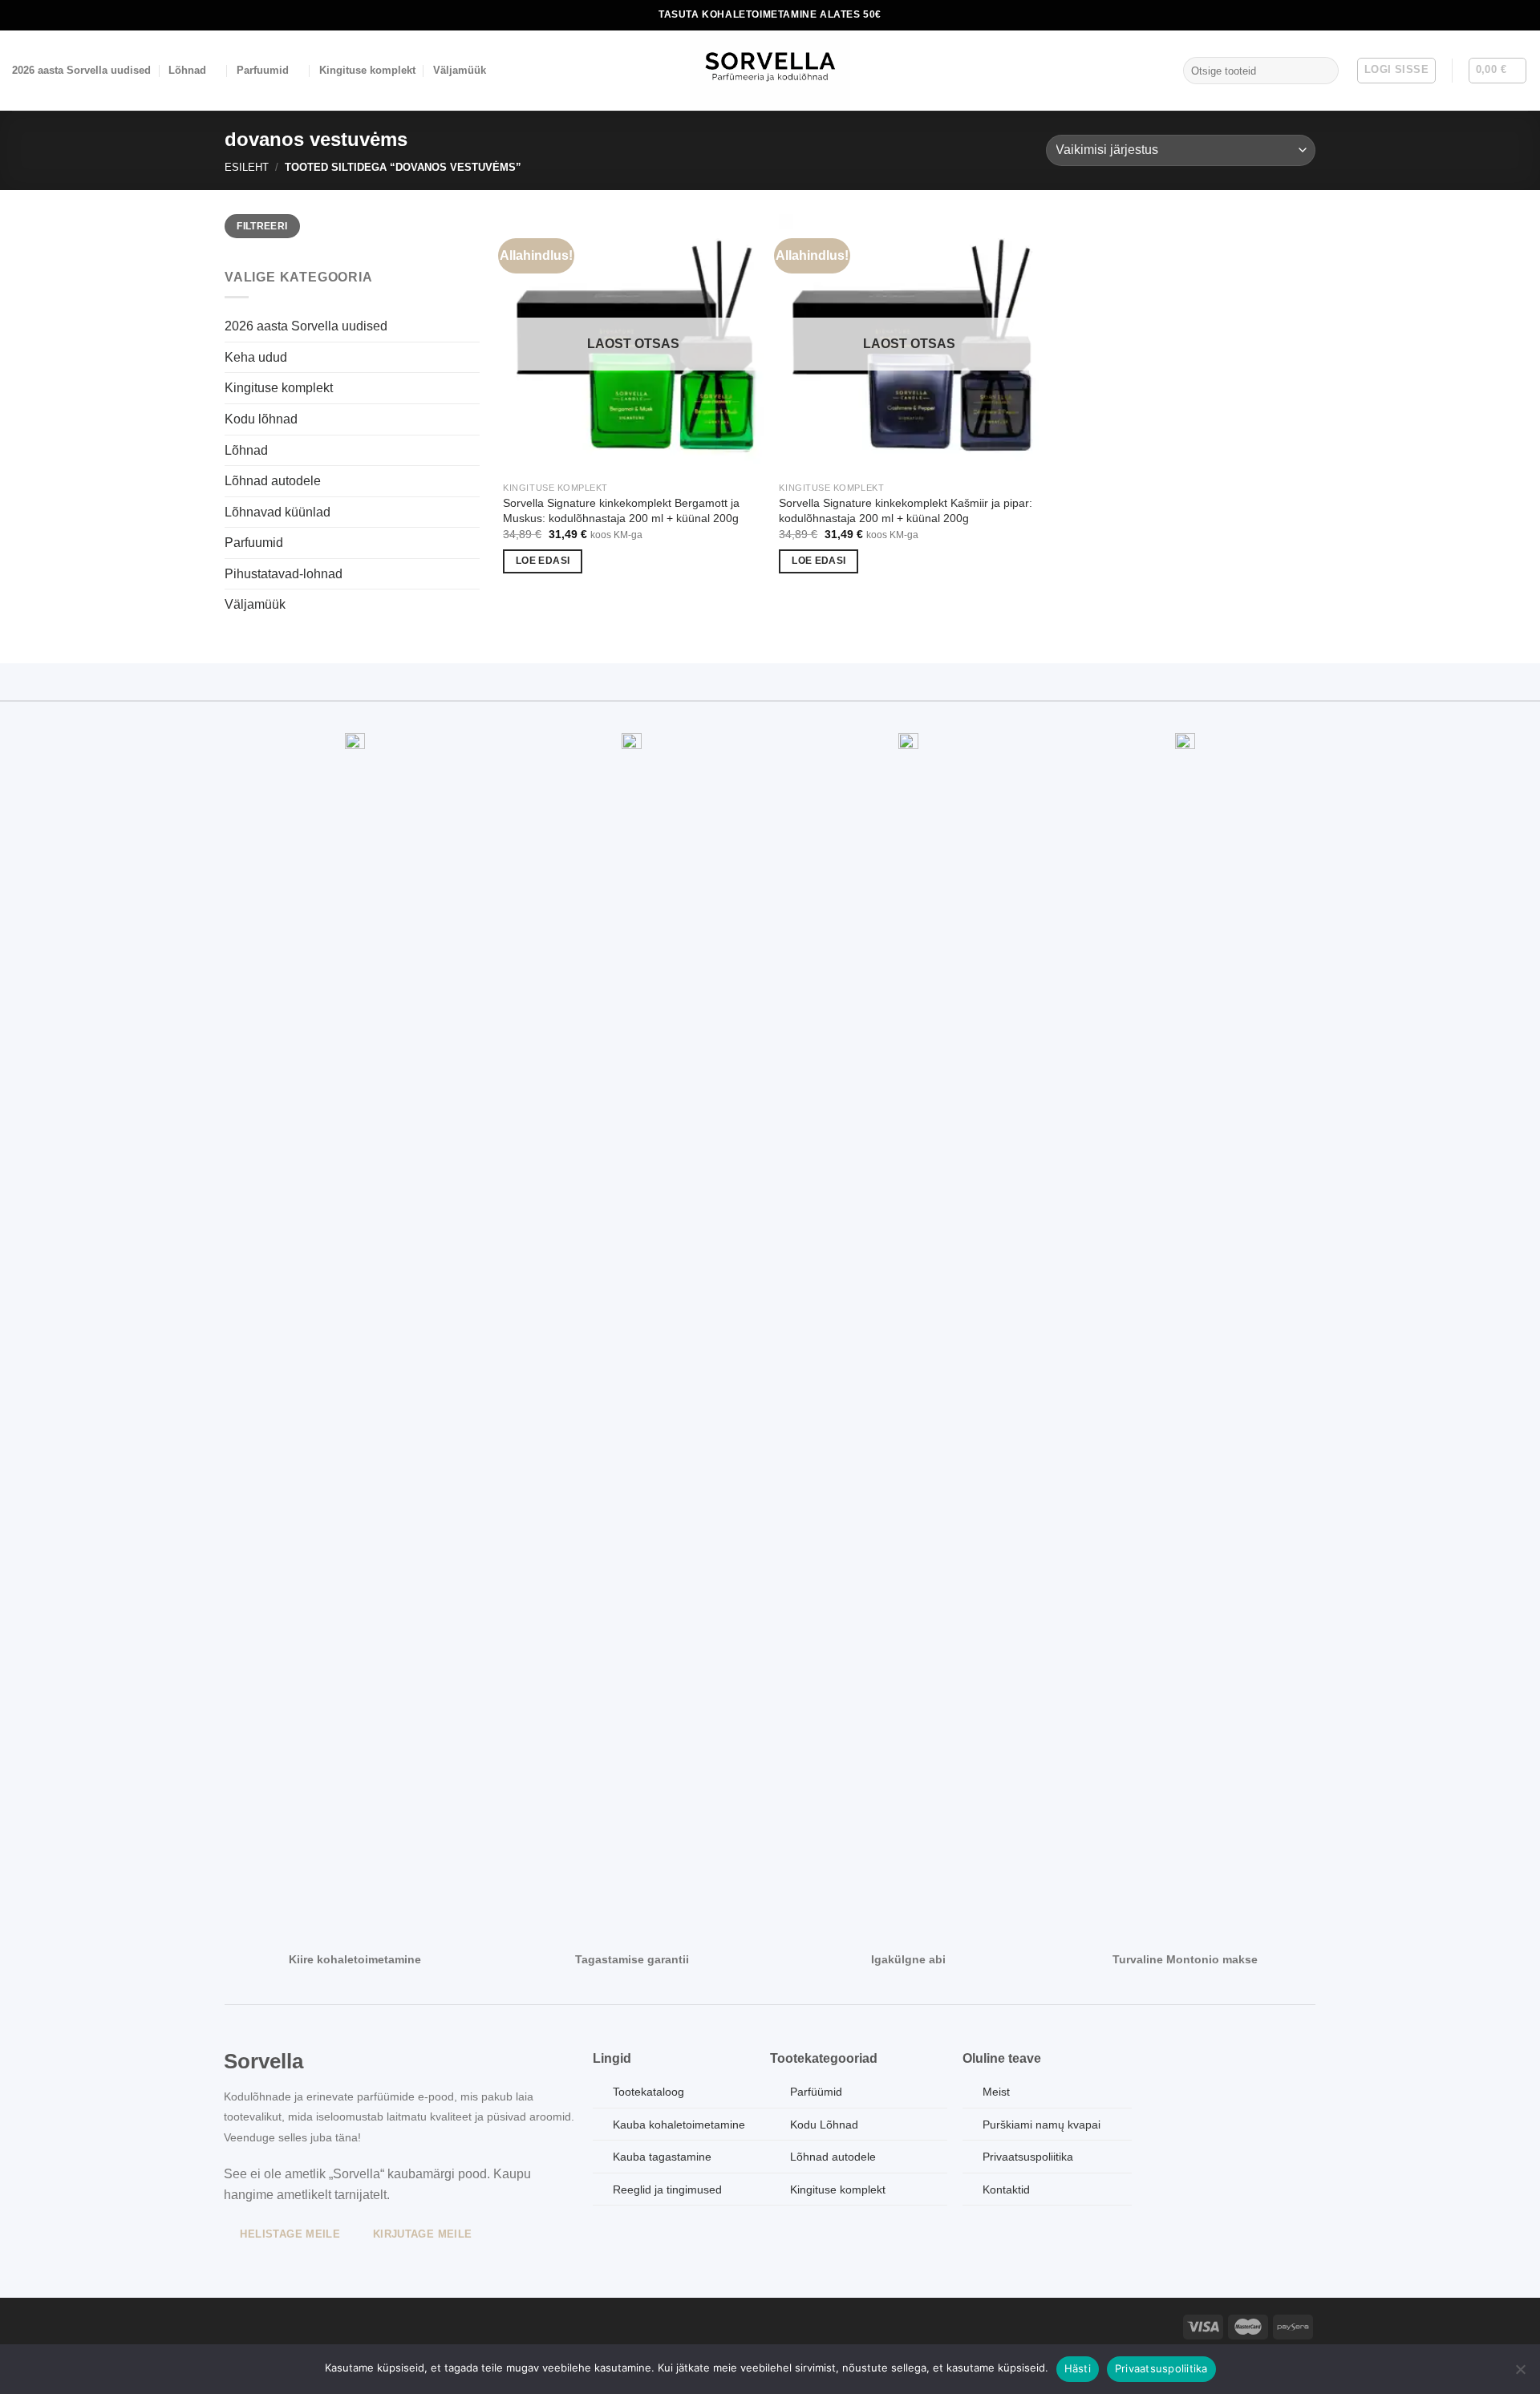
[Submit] (1323, 71)
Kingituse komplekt (367, 70)
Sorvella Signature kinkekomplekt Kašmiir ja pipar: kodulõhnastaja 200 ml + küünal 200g (906, 510)
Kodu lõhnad (261, 419)
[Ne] (1520, 2374)
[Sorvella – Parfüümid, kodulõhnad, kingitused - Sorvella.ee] (770, 71)
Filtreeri (262, 226)
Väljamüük (460, 70)
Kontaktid (1006, 2189)
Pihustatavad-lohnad (284, 574)
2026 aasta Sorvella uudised (81, 70)
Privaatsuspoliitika (1161, 2368)
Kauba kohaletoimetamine (679, 2125)
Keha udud (256, 357)
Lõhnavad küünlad (278, 512)
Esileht (247, 167)
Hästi (1078, 2368)
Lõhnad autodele (273, 481)
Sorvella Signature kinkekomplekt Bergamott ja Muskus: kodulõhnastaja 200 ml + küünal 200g (621, 510)
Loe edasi (543, 561)
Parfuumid (263, 70)
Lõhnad (187, 70)
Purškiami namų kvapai (1042, 2125)
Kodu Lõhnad (824, 2125)
